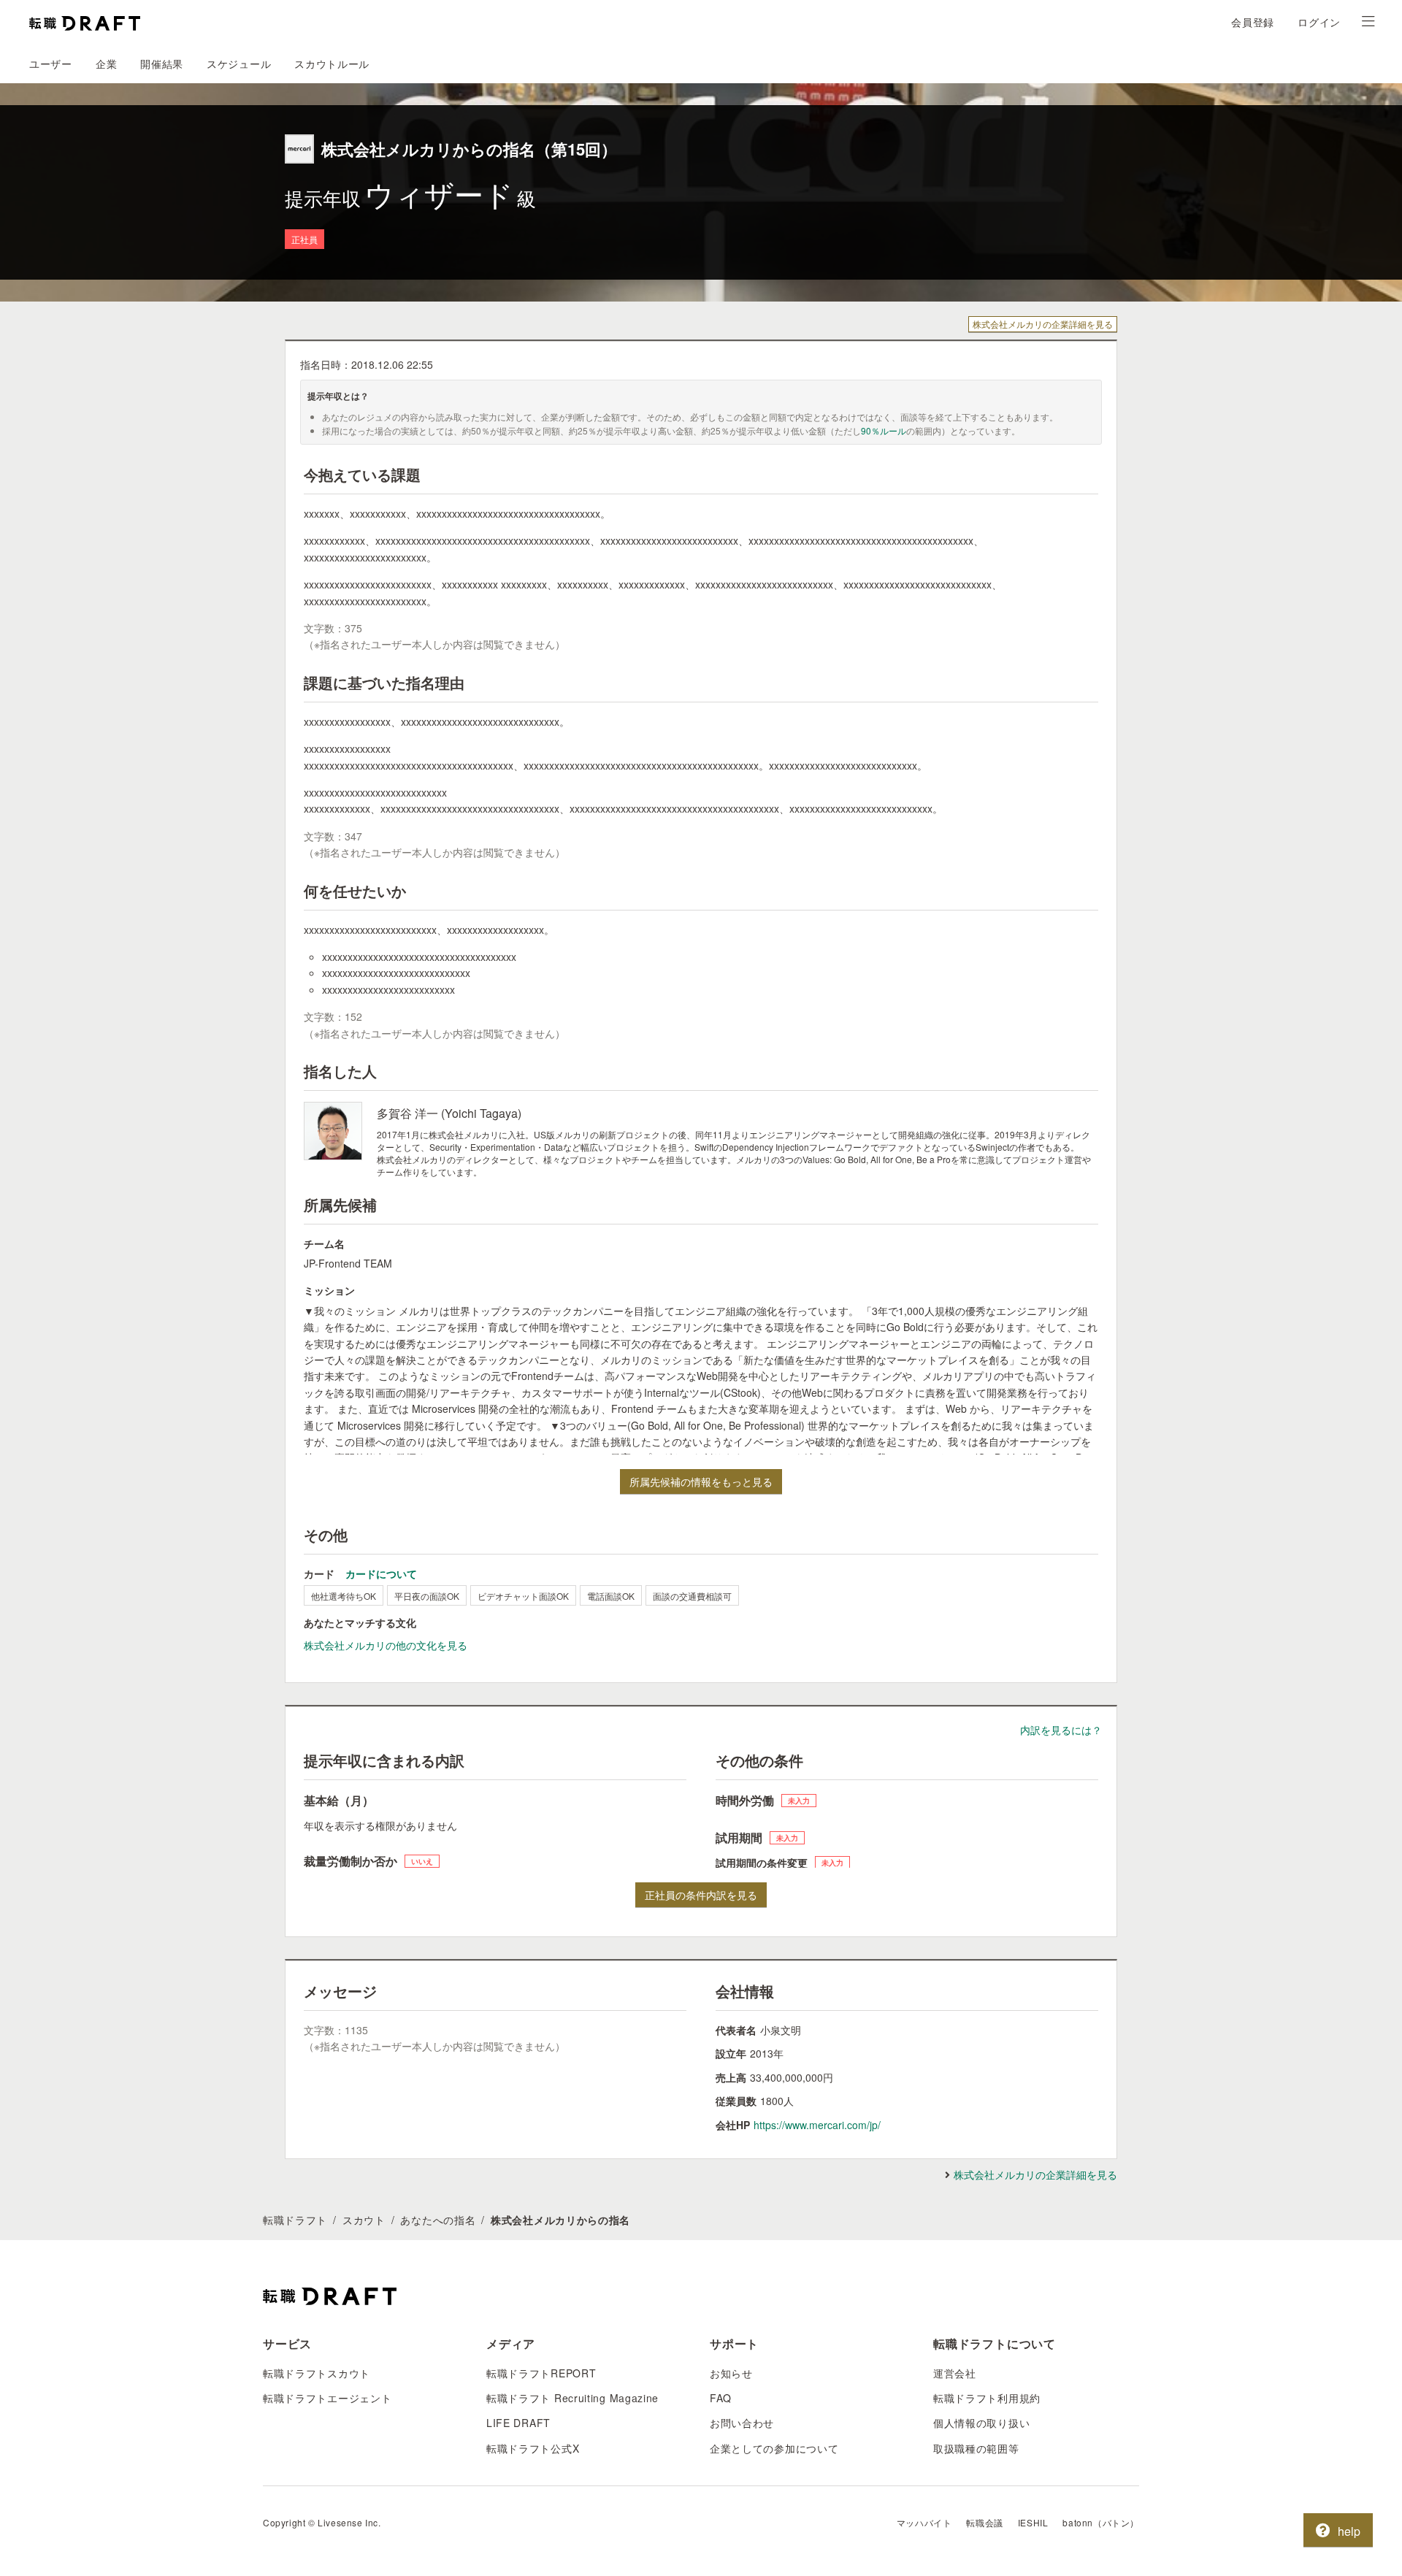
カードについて (381, 1573)
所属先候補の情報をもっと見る (701, 1481)
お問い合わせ (742, 2423)
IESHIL (1033, 2522)
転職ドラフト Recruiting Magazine (572, 2398)
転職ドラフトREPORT (541, 2373)
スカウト (364, 2220)
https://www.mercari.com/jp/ (817, 2125)
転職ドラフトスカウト (317, 2373)
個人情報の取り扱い (981, 2423)
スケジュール (239, 64)
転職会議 (984, 2522)
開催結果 (162, 64)
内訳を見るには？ (1061, 1730)
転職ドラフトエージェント (327, 2398)
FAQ (721, 2398)
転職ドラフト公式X (533, 2448)
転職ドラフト (295, 2220)
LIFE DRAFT (518, 2423)
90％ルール (884, 430)
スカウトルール (332, 64)
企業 (106, 64)
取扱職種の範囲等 (976, 2448)
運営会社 (955, 2373)
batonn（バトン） (1101, 2522)
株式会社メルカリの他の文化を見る (386, 1645)
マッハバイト (924, 2522)
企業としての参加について (774, 2448)
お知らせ (731, 2373)
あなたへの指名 (438, 2220)
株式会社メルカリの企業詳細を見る (1043, 324)
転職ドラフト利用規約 (987, 2398)
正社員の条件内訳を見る (701, 1895)
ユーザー (51, 64)
